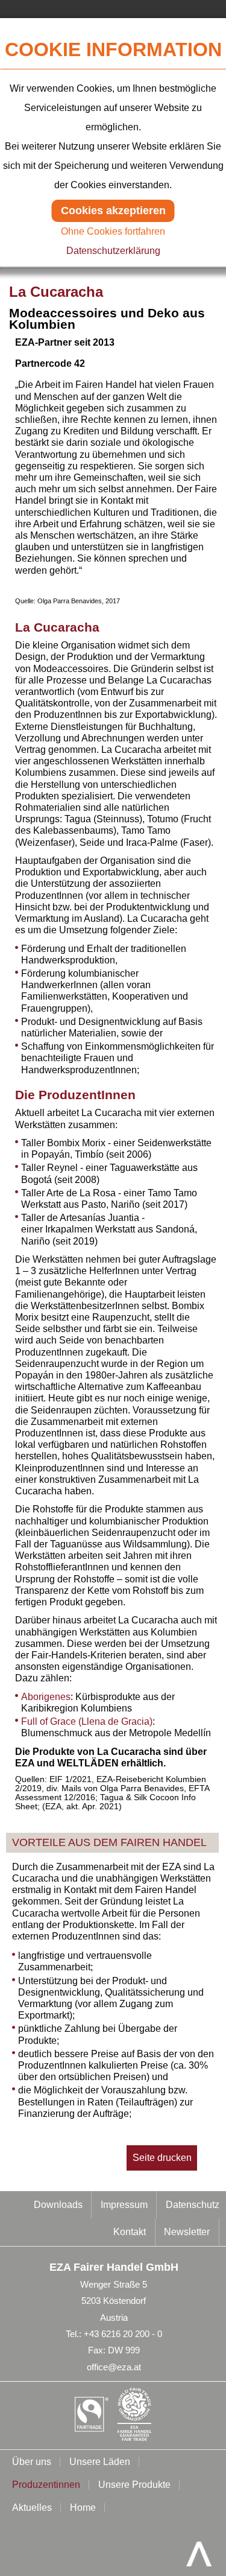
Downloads (58, 2205)
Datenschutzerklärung (113, 251)
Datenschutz (193, 2205)
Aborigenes (46, 1697)
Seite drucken (162, 2158)
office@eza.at (114, 2367)
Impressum (124, 2205)
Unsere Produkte (134, 2485)
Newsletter (187, 2232)
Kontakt (130, 2232)
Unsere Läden (100, 2462)
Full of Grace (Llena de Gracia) (87, 1721)
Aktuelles (32, 2508)
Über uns (32, 2462)
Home (83, 2508)
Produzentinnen (46, 2485)
